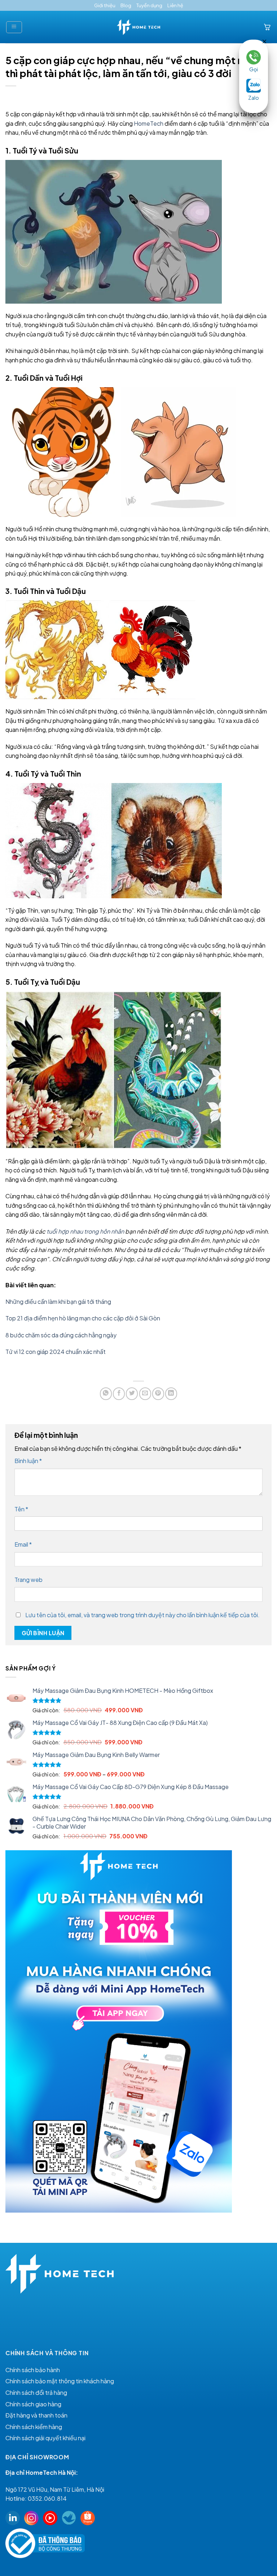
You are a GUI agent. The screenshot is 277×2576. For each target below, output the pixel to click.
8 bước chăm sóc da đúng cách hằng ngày (61, 1335)
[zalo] (254, 85)
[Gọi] (254, 57)
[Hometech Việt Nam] (138, 27)
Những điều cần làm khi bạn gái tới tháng (59, 1302)
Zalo (254, 98)
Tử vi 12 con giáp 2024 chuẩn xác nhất (56, 1352)
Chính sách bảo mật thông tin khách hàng (60, 2381)
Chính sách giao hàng (33, 2404)
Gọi (254, 69)
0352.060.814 (47, 2498)
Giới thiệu (105, 5)
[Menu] (14, 27)
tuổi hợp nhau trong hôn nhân (85, 1231)
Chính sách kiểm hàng (34, 2427)
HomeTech (149, 123)
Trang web (28, 1580)
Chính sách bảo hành (33, 2370)
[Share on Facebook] (119, 1394)
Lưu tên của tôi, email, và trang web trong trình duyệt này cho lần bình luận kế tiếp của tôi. (142, 1615)
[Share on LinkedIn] (171, 1394)
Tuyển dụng (149, 5)
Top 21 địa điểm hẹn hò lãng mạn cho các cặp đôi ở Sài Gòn (83, 1318)
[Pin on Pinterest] (158, 1394)
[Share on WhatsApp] (106, 1394)
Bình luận (28, 1461)
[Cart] (267, 27)
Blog (126, 5)
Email (23, 1544)
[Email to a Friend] (145, 1394)
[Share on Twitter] (132, 1394)
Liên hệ (175, 5)
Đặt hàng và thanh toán (36, 2415)
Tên (21, 1509)
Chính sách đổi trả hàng (36, 2392)
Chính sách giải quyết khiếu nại (45, 2438)
